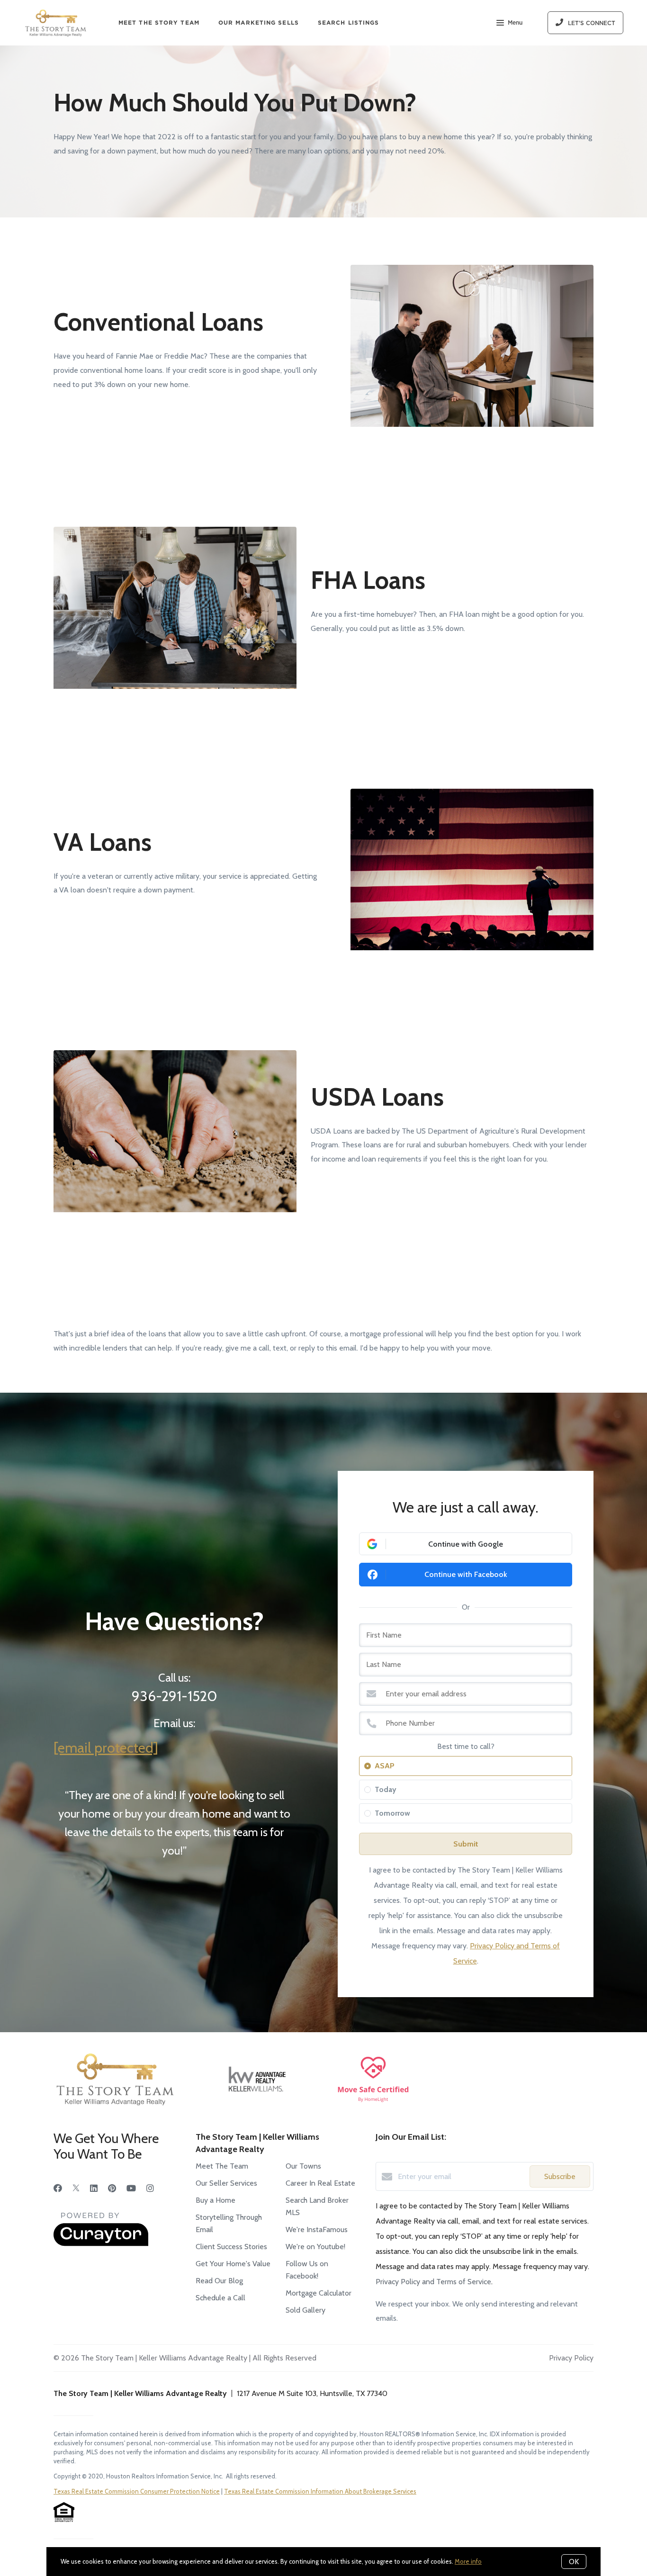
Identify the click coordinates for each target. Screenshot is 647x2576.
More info (468, 2561)
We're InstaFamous (317, 2229)
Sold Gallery (306, 2310)
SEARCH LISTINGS (349, 23)
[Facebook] (58, 2189)
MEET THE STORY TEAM (159, 23)
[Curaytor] (101, 2244)
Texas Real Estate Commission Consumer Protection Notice (137, 2491)
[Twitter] (76, 2189)
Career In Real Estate (320, 2183)
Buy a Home (216, 2200)
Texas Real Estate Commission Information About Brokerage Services (320, 2491)
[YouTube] (131, 2189)
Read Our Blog (219, 2281)
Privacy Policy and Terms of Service (433, 2282)
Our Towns (303, 2166)
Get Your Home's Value (233, 2264)
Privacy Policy (571, 2358)
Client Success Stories (231, 2247)
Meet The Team (222, 2166)
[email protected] (106, 1748)
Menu (515, 23)
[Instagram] (150, 2189)
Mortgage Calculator (319, 2293)
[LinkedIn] (94, 2189)
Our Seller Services (226, 2183)
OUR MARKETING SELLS (259, 23)
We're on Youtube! (315, 2247)
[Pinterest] (112, 2189)
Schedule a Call (220, 2298)
